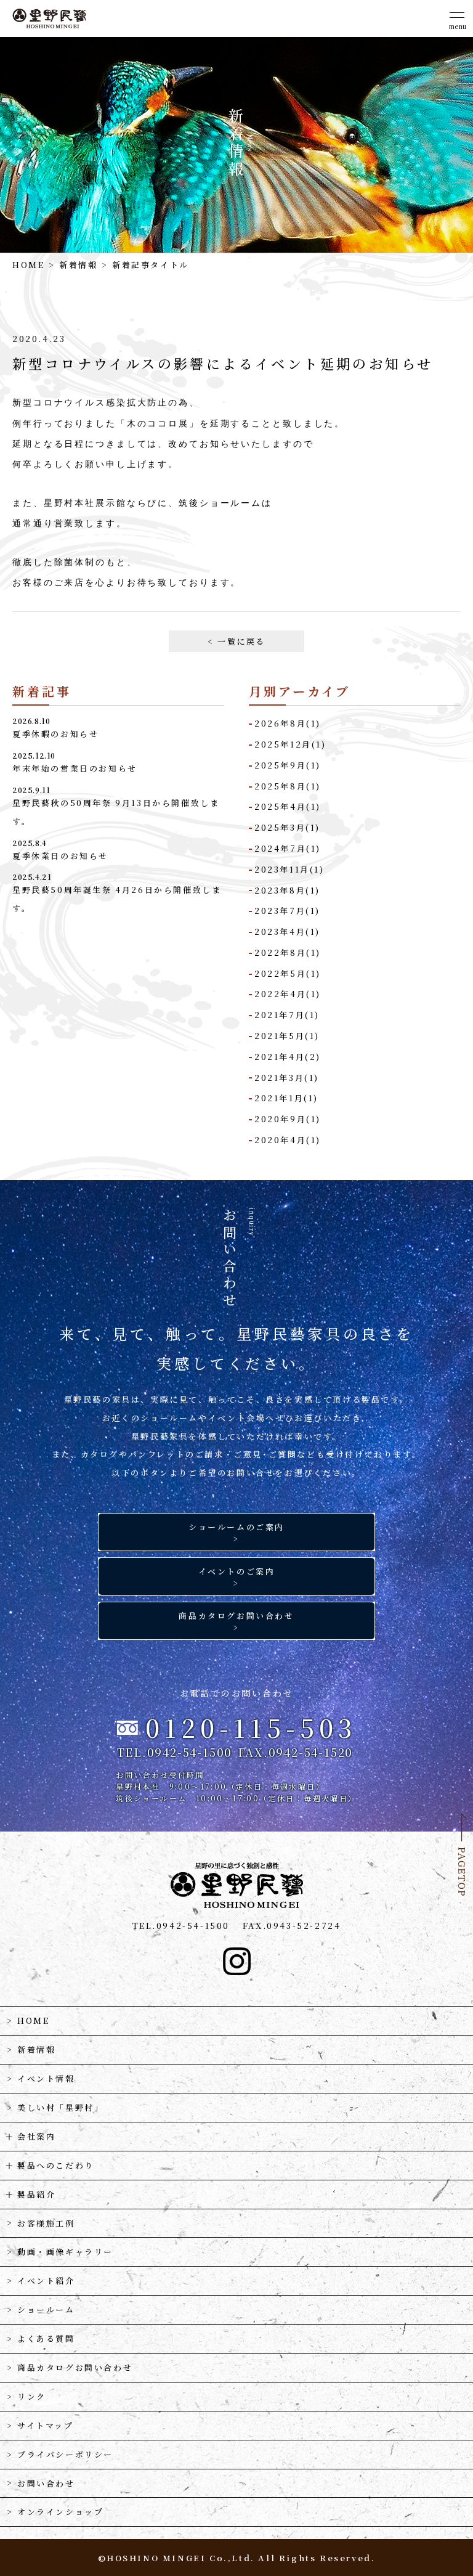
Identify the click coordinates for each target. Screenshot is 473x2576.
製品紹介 (36, 2194)
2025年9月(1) (288, 765)
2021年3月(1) (287, 1078)
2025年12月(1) (290, 744)
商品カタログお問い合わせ (75, 2367)
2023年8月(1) (287, 890)
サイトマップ (46, 2425)
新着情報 (78, 265)
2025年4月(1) (288, 806)
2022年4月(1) (288, 994)
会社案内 (36, 2136)
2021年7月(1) (287, 1015)
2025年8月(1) (288, 786)
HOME (28, 265)
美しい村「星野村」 (60, 2107)
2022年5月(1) (288, 973)
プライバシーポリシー (65, 2454)
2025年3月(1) (287, 827)
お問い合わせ (46, 2483)
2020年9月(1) (288, 1119)
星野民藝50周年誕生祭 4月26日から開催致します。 (117, 899)
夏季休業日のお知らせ (60, 856)
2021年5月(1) (287, 1036)
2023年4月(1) (287, 931)
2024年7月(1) (288, 848)
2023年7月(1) (287, 911)
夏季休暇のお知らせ (55, 734)
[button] (458, 18)
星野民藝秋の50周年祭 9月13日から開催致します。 (116, 812)
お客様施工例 (46, 2223)
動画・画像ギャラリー (65, 2252)
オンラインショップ (60, 2512)
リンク (32, 2396)
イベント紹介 (46, 2280)
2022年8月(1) (288, 952)
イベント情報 (46, 2078)
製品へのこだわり (56, 2165)
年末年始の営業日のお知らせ (75, 768)
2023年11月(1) (289, 869)
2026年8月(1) (288, 723)
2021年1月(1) (286, 1098)
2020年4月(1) (288, 1140)
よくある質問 (46, 2338)
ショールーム (46, 2309)
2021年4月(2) (288, 1057)
